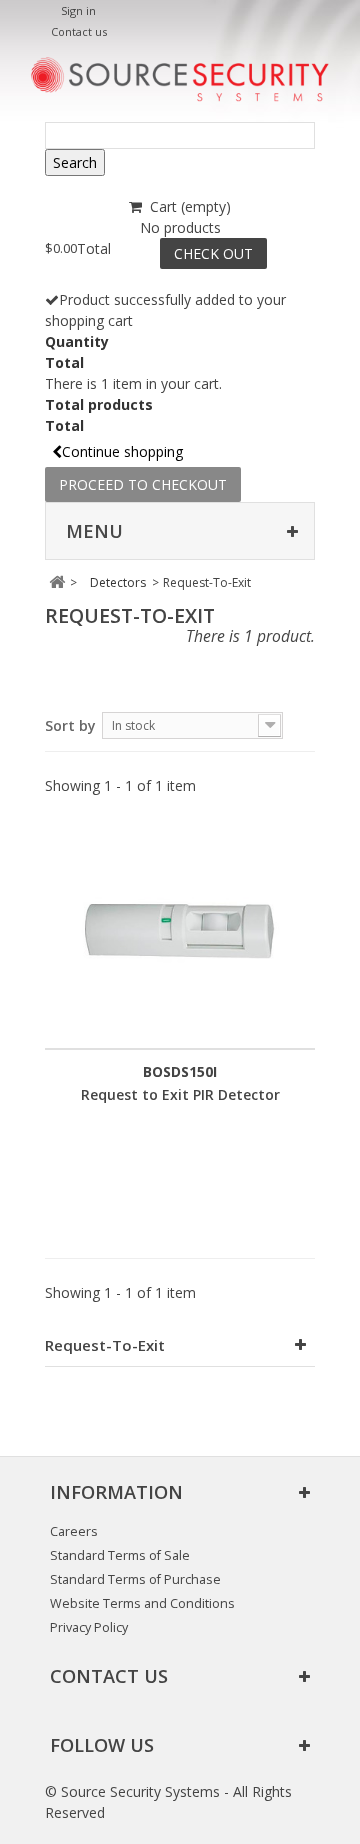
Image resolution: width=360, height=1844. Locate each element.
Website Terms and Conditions (142, 1603)
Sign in (78, 10)
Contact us (79, 31)
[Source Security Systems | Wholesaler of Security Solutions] (180, 79)
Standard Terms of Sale (120, 1555)
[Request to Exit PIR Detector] (180, 933)
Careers (74, 1531)
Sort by (70, 725)
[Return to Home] (56, 582)
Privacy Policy (89, 1627)
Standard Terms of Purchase (135, 1579)
